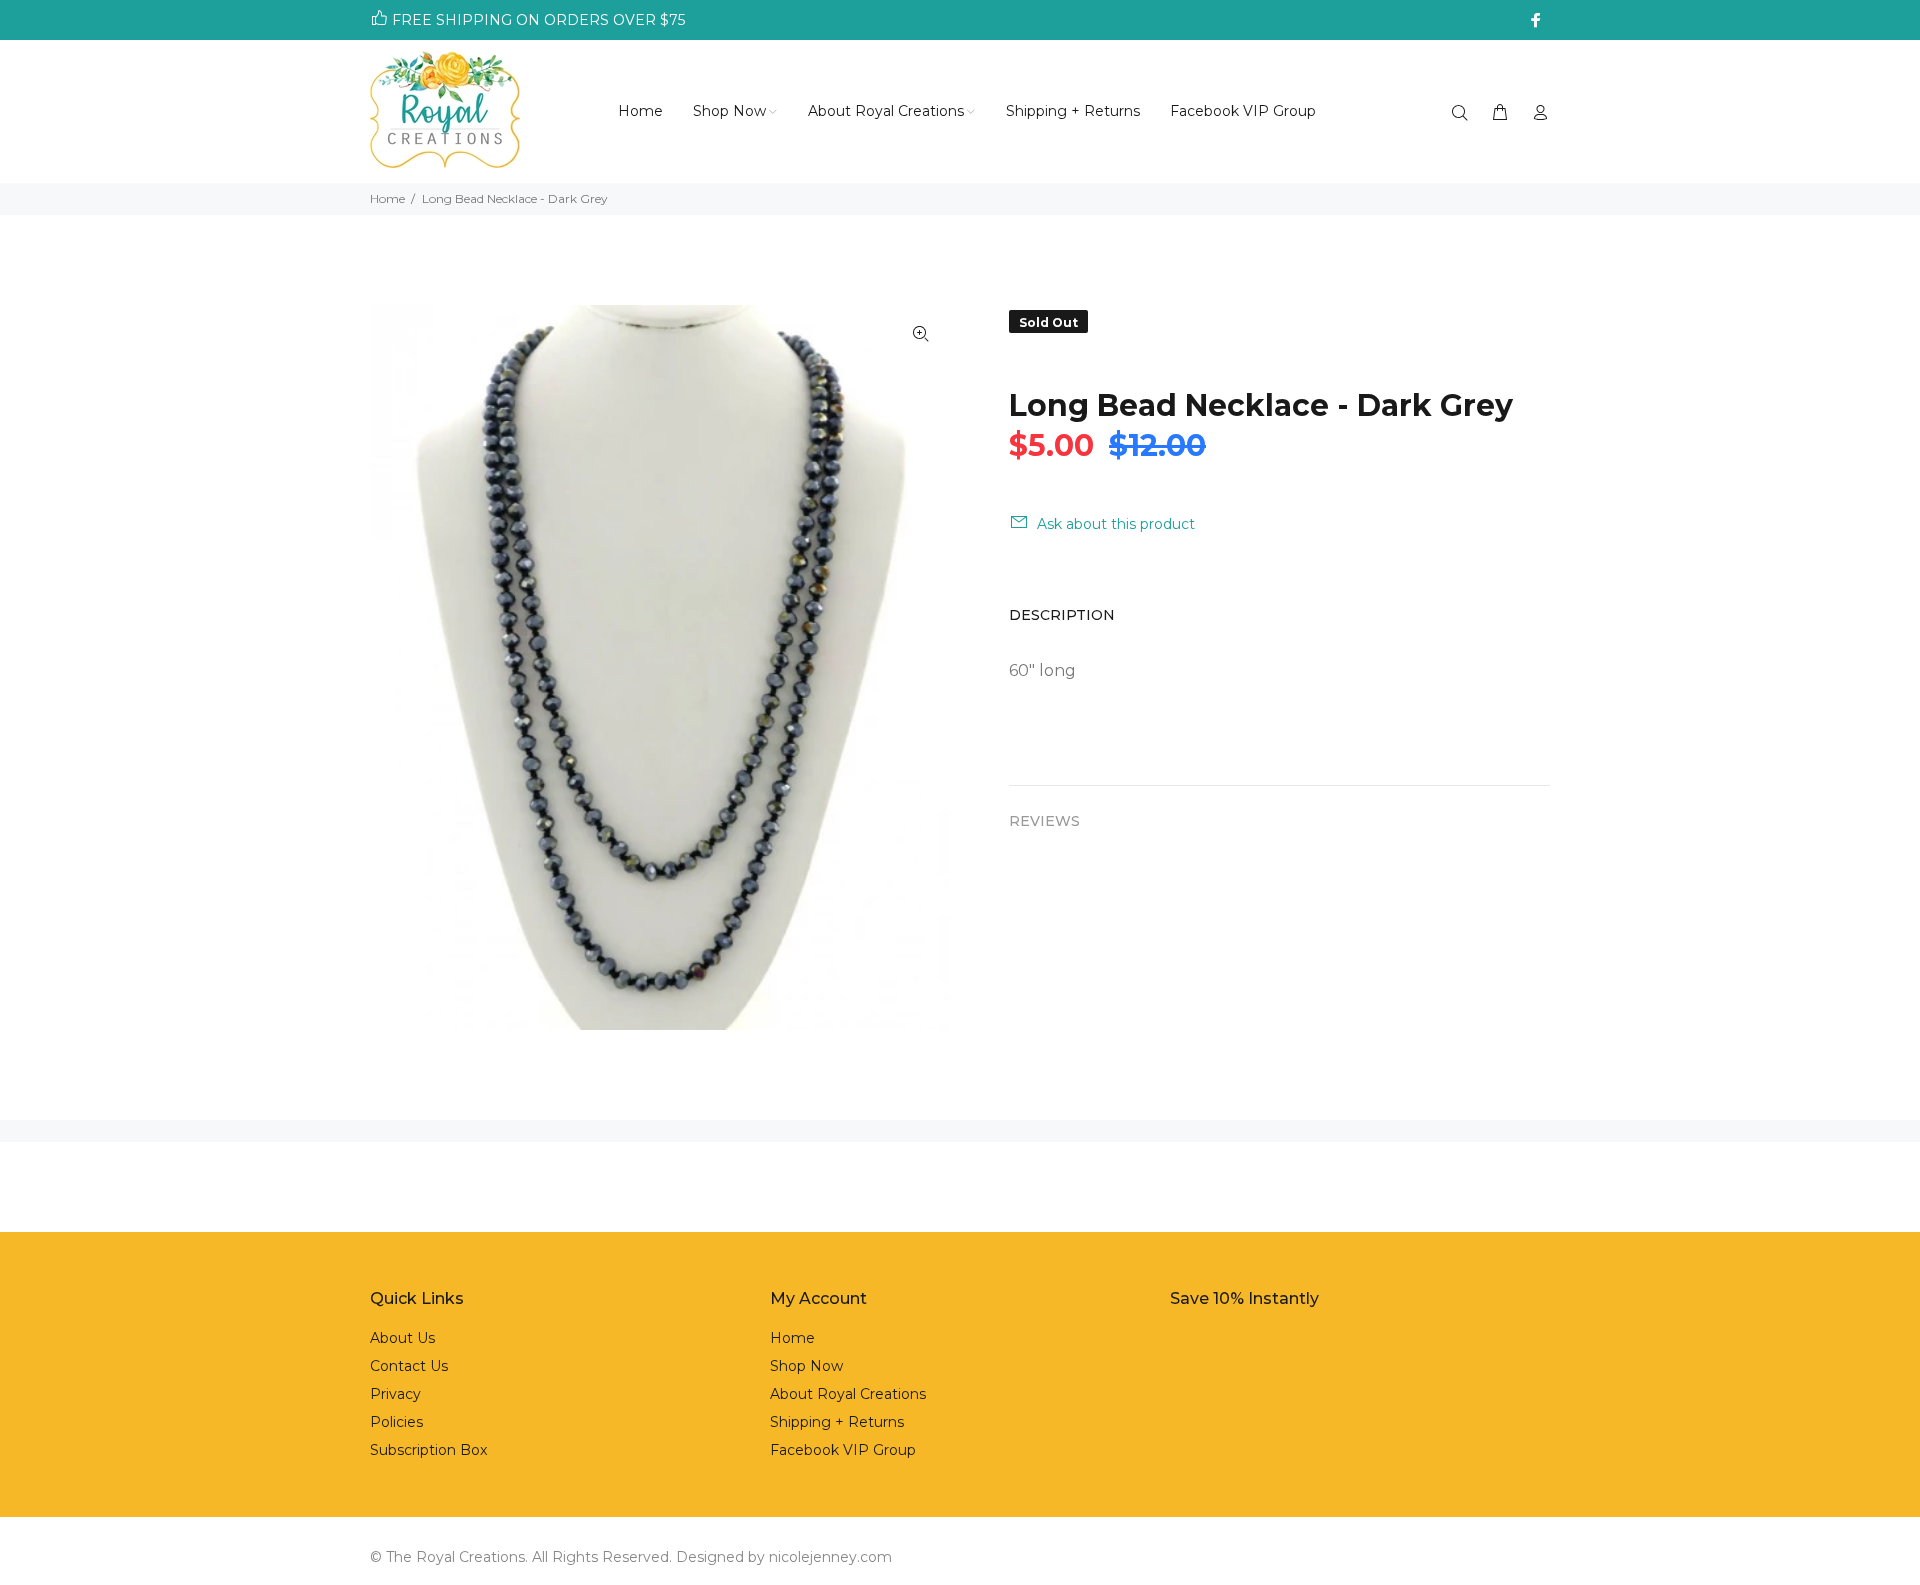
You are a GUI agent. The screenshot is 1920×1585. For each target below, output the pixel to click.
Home (387, 198)
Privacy (395, 1394)
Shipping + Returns (837, 1422)
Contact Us (409, 1366)
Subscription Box (428, 1450)
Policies (396, 1422)
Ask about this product (1116, 524)
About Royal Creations (848, 1394)
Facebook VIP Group (843, 1450)
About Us (402, 1338)
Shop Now (806, 1366)
